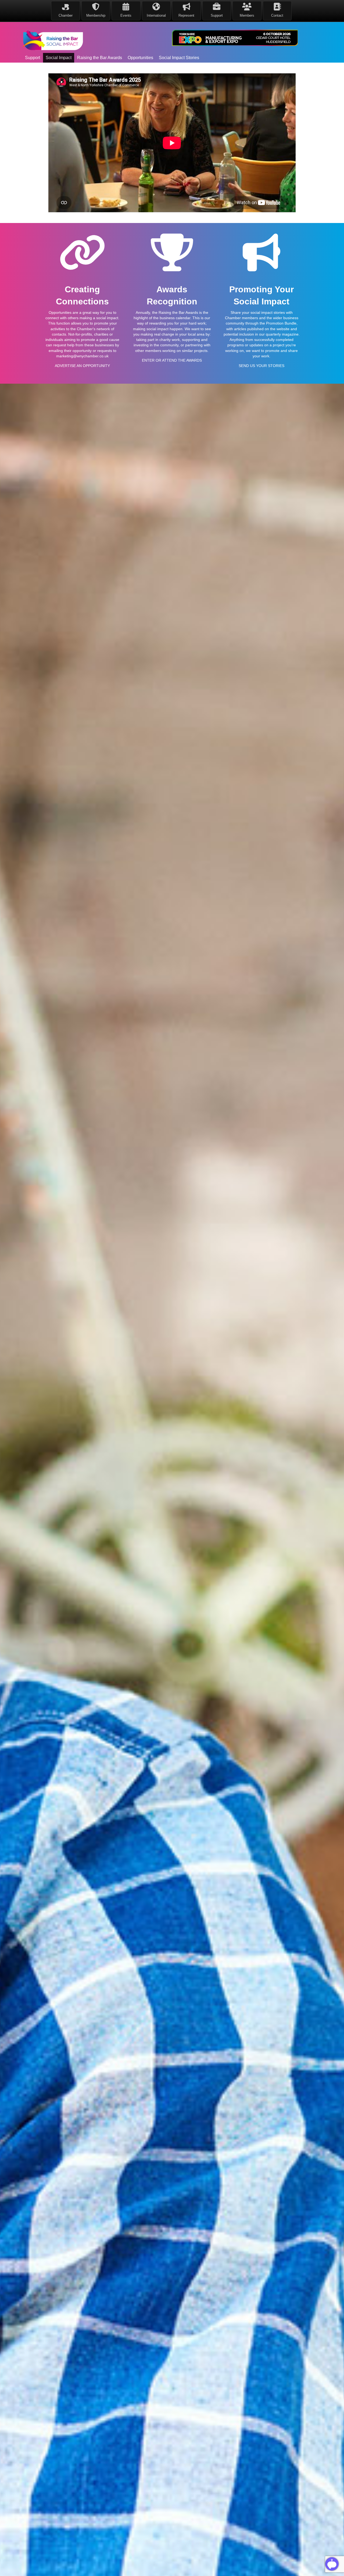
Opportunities (140, 58)
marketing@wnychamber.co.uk (82, 356)
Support (33, 58)
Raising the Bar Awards (100, 58)
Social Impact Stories (179, 58)
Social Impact (59, 58)
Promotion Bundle (281, 323)
